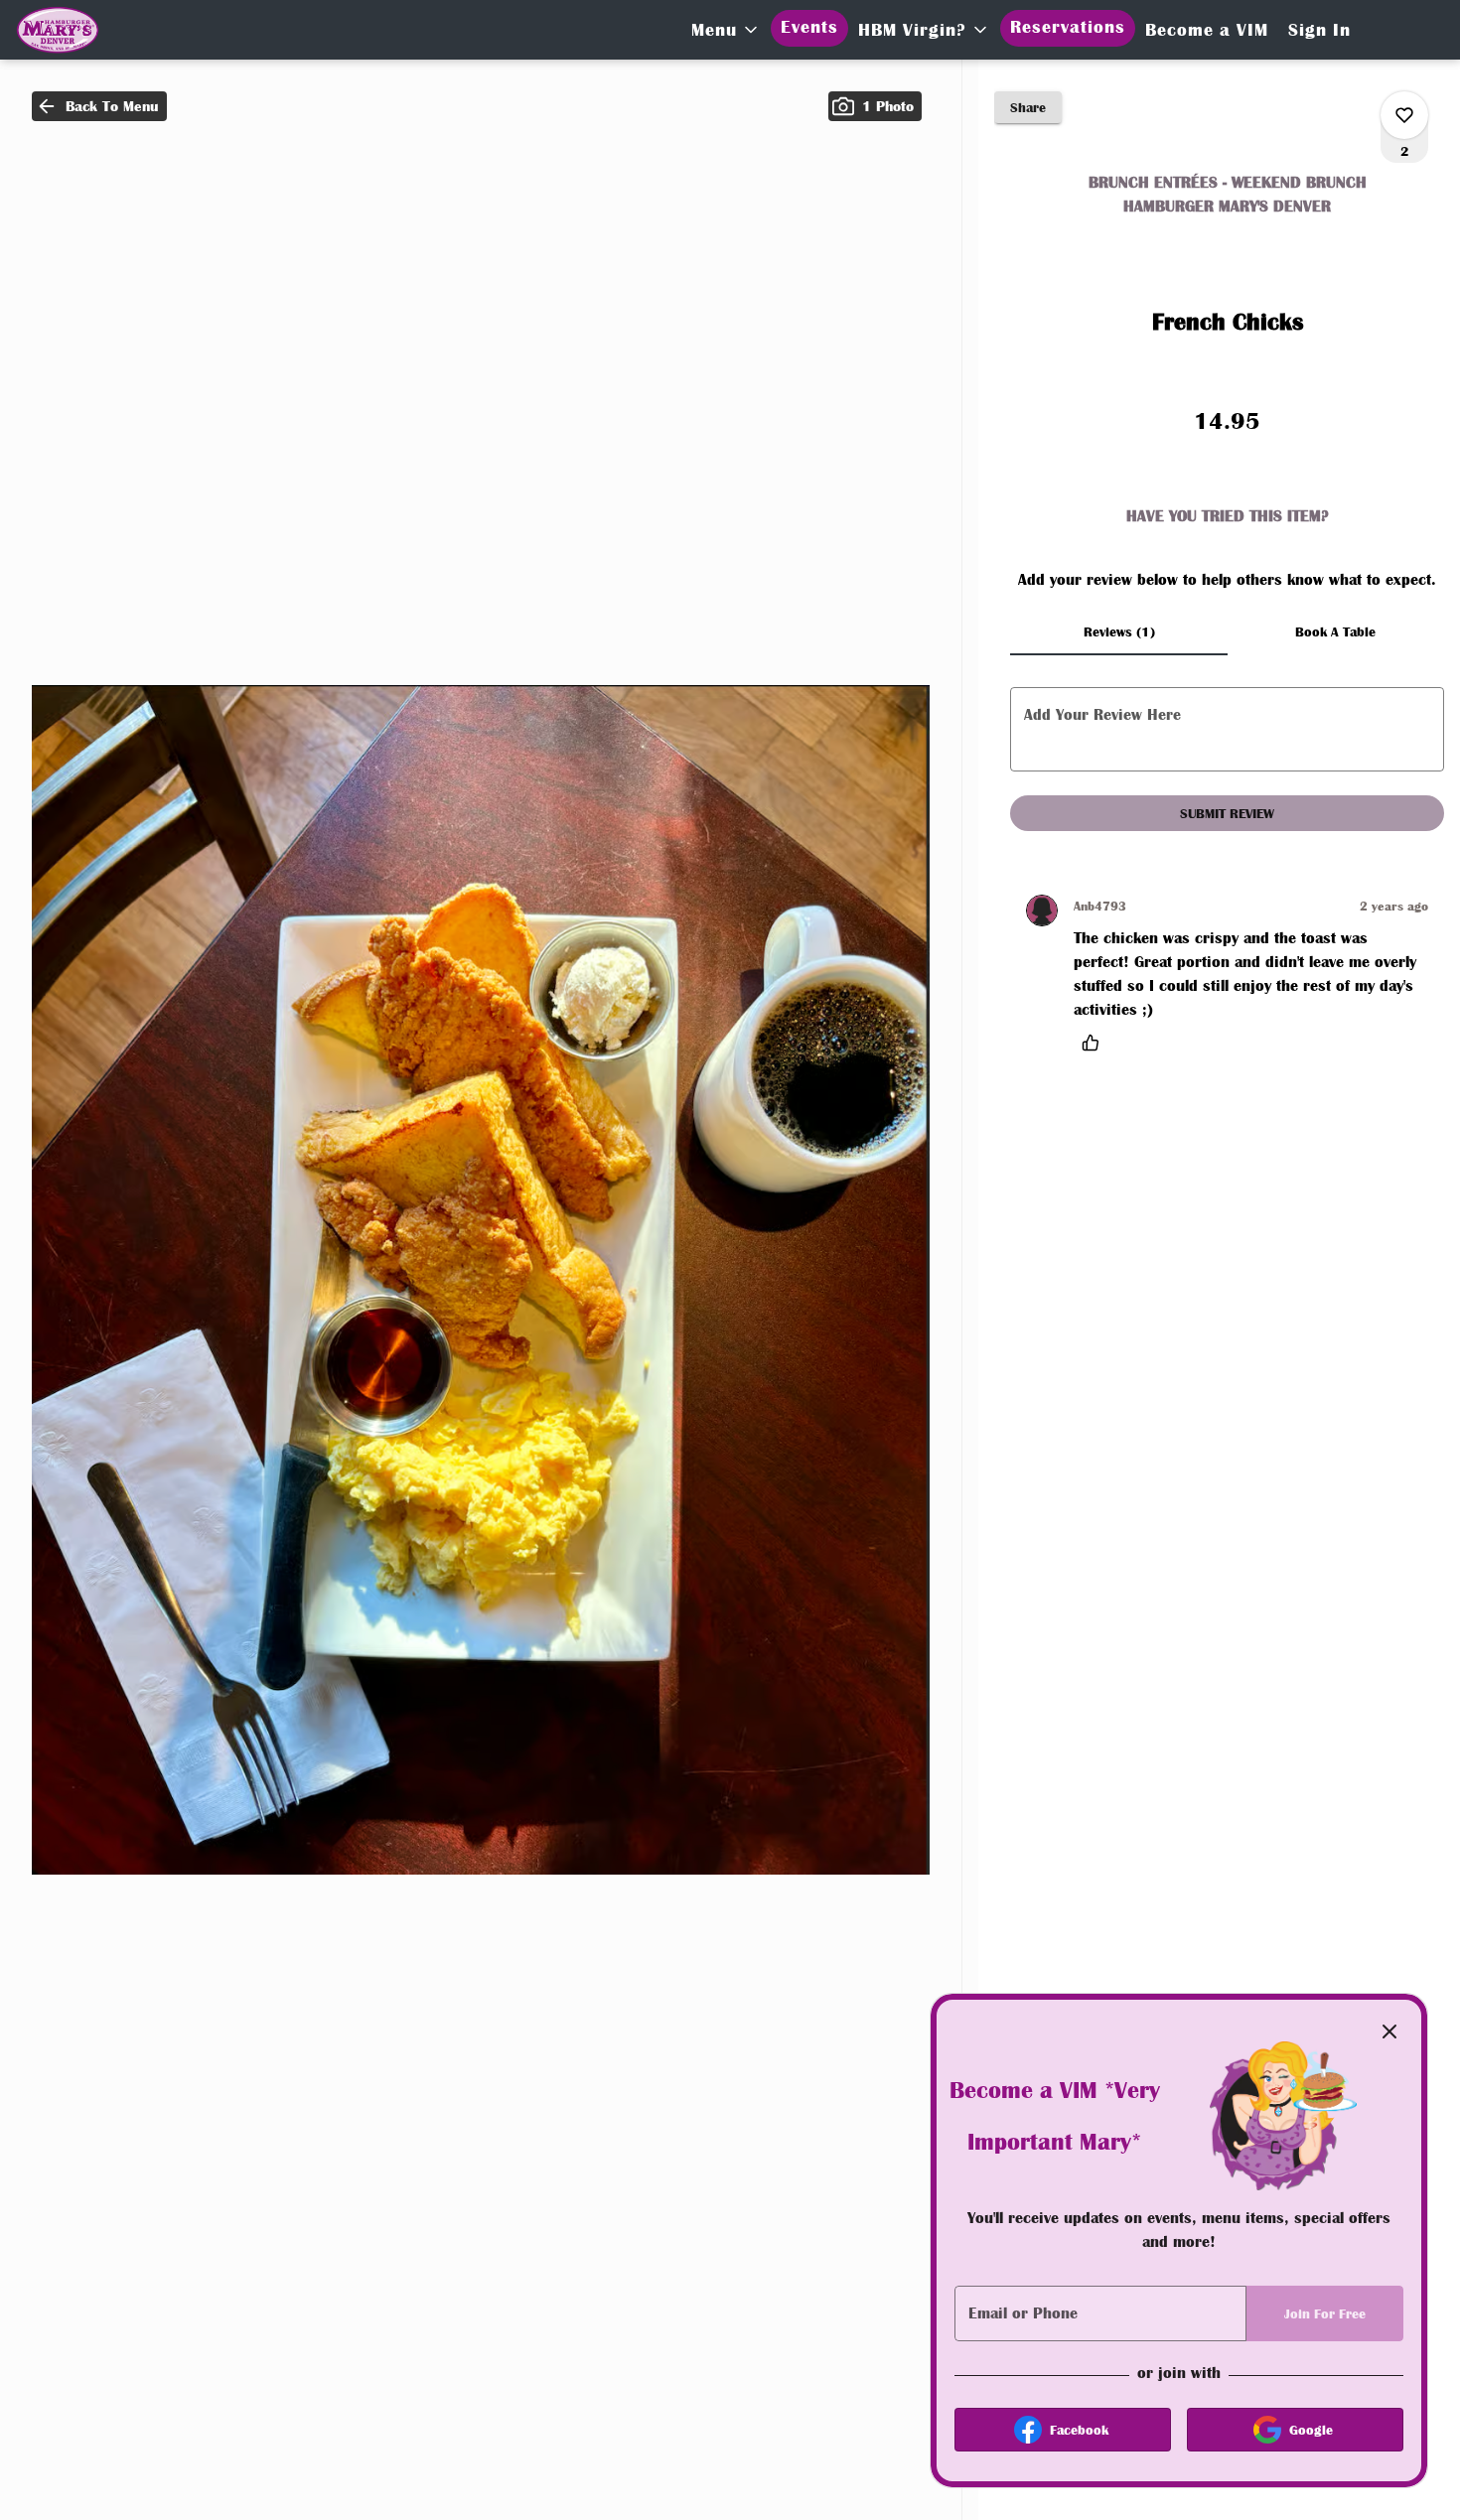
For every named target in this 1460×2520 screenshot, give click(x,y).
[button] (726, 30)
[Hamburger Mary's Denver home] (160, 30)
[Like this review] (1095, 1043)
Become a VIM (1207, 30)
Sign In (1319, 30)
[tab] (1118, 631)
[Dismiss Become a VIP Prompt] (1389, 2031)
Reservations (1068, 27)
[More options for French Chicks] (1404, 115)
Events (809, 27)
